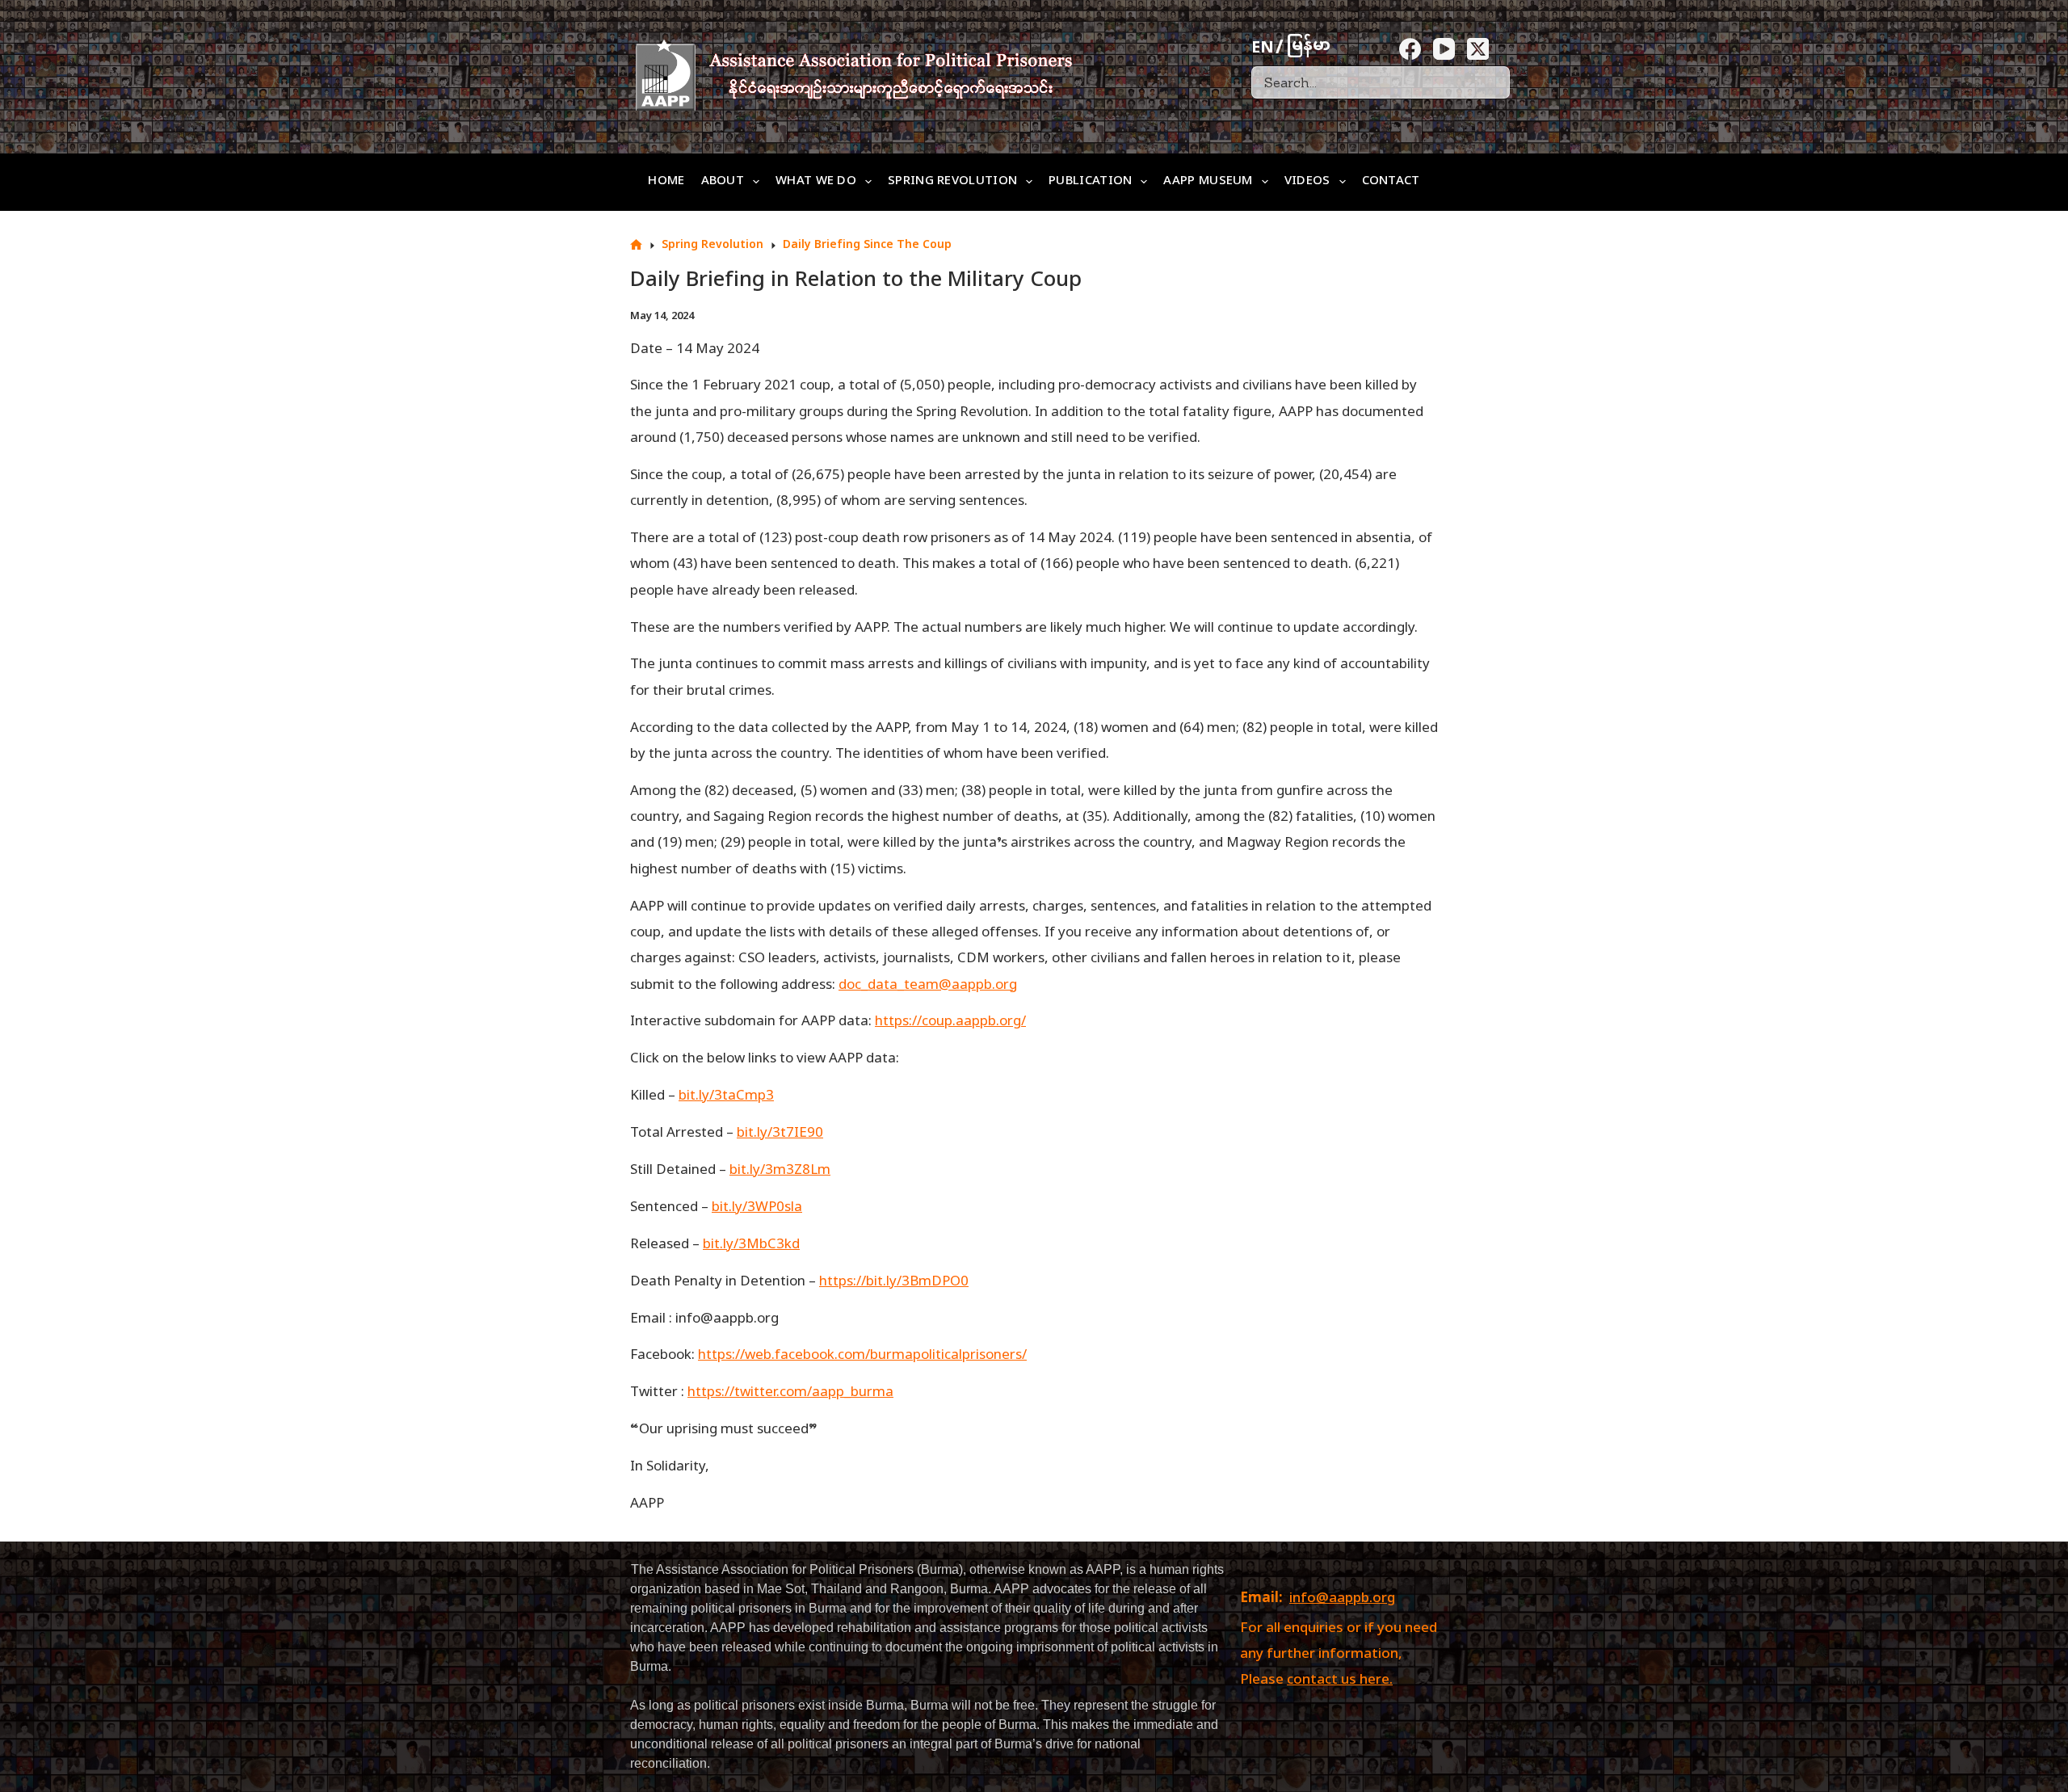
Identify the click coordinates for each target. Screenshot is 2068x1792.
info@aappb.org (1342, 1599)
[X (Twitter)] (1478, 49)
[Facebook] (1410, 49)
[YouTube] (1444, 49)
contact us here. (1340, 1681)
